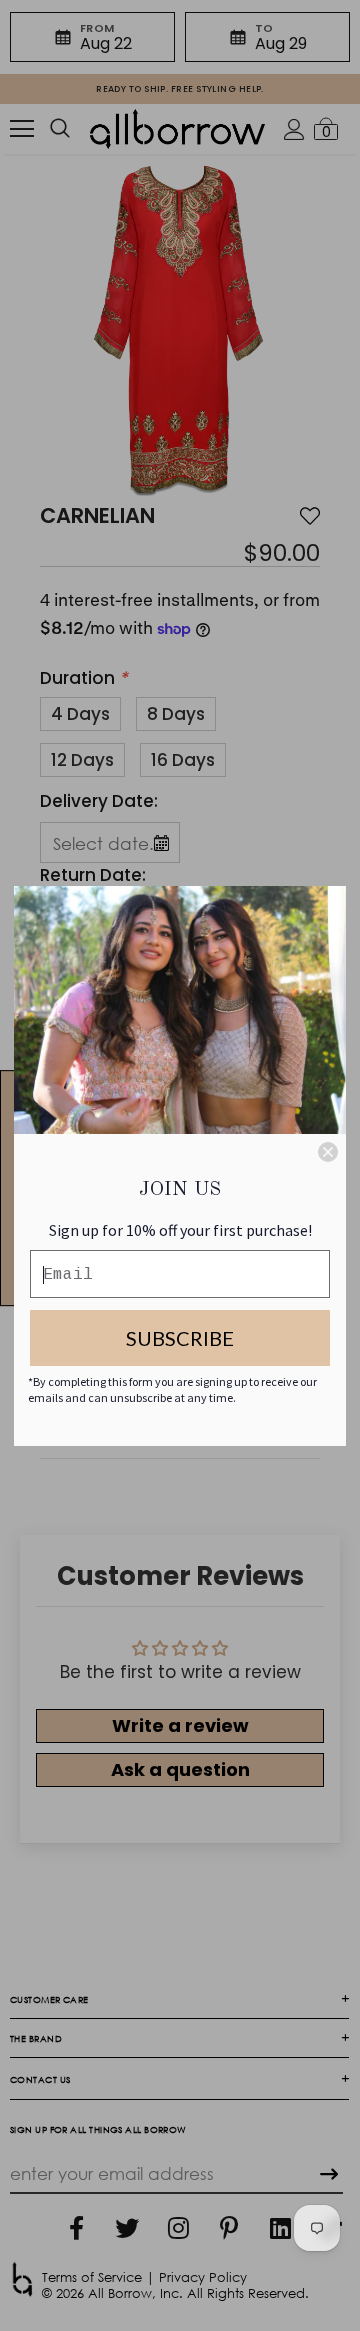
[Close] (328, 1152)
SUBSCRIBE (180, 1338)
